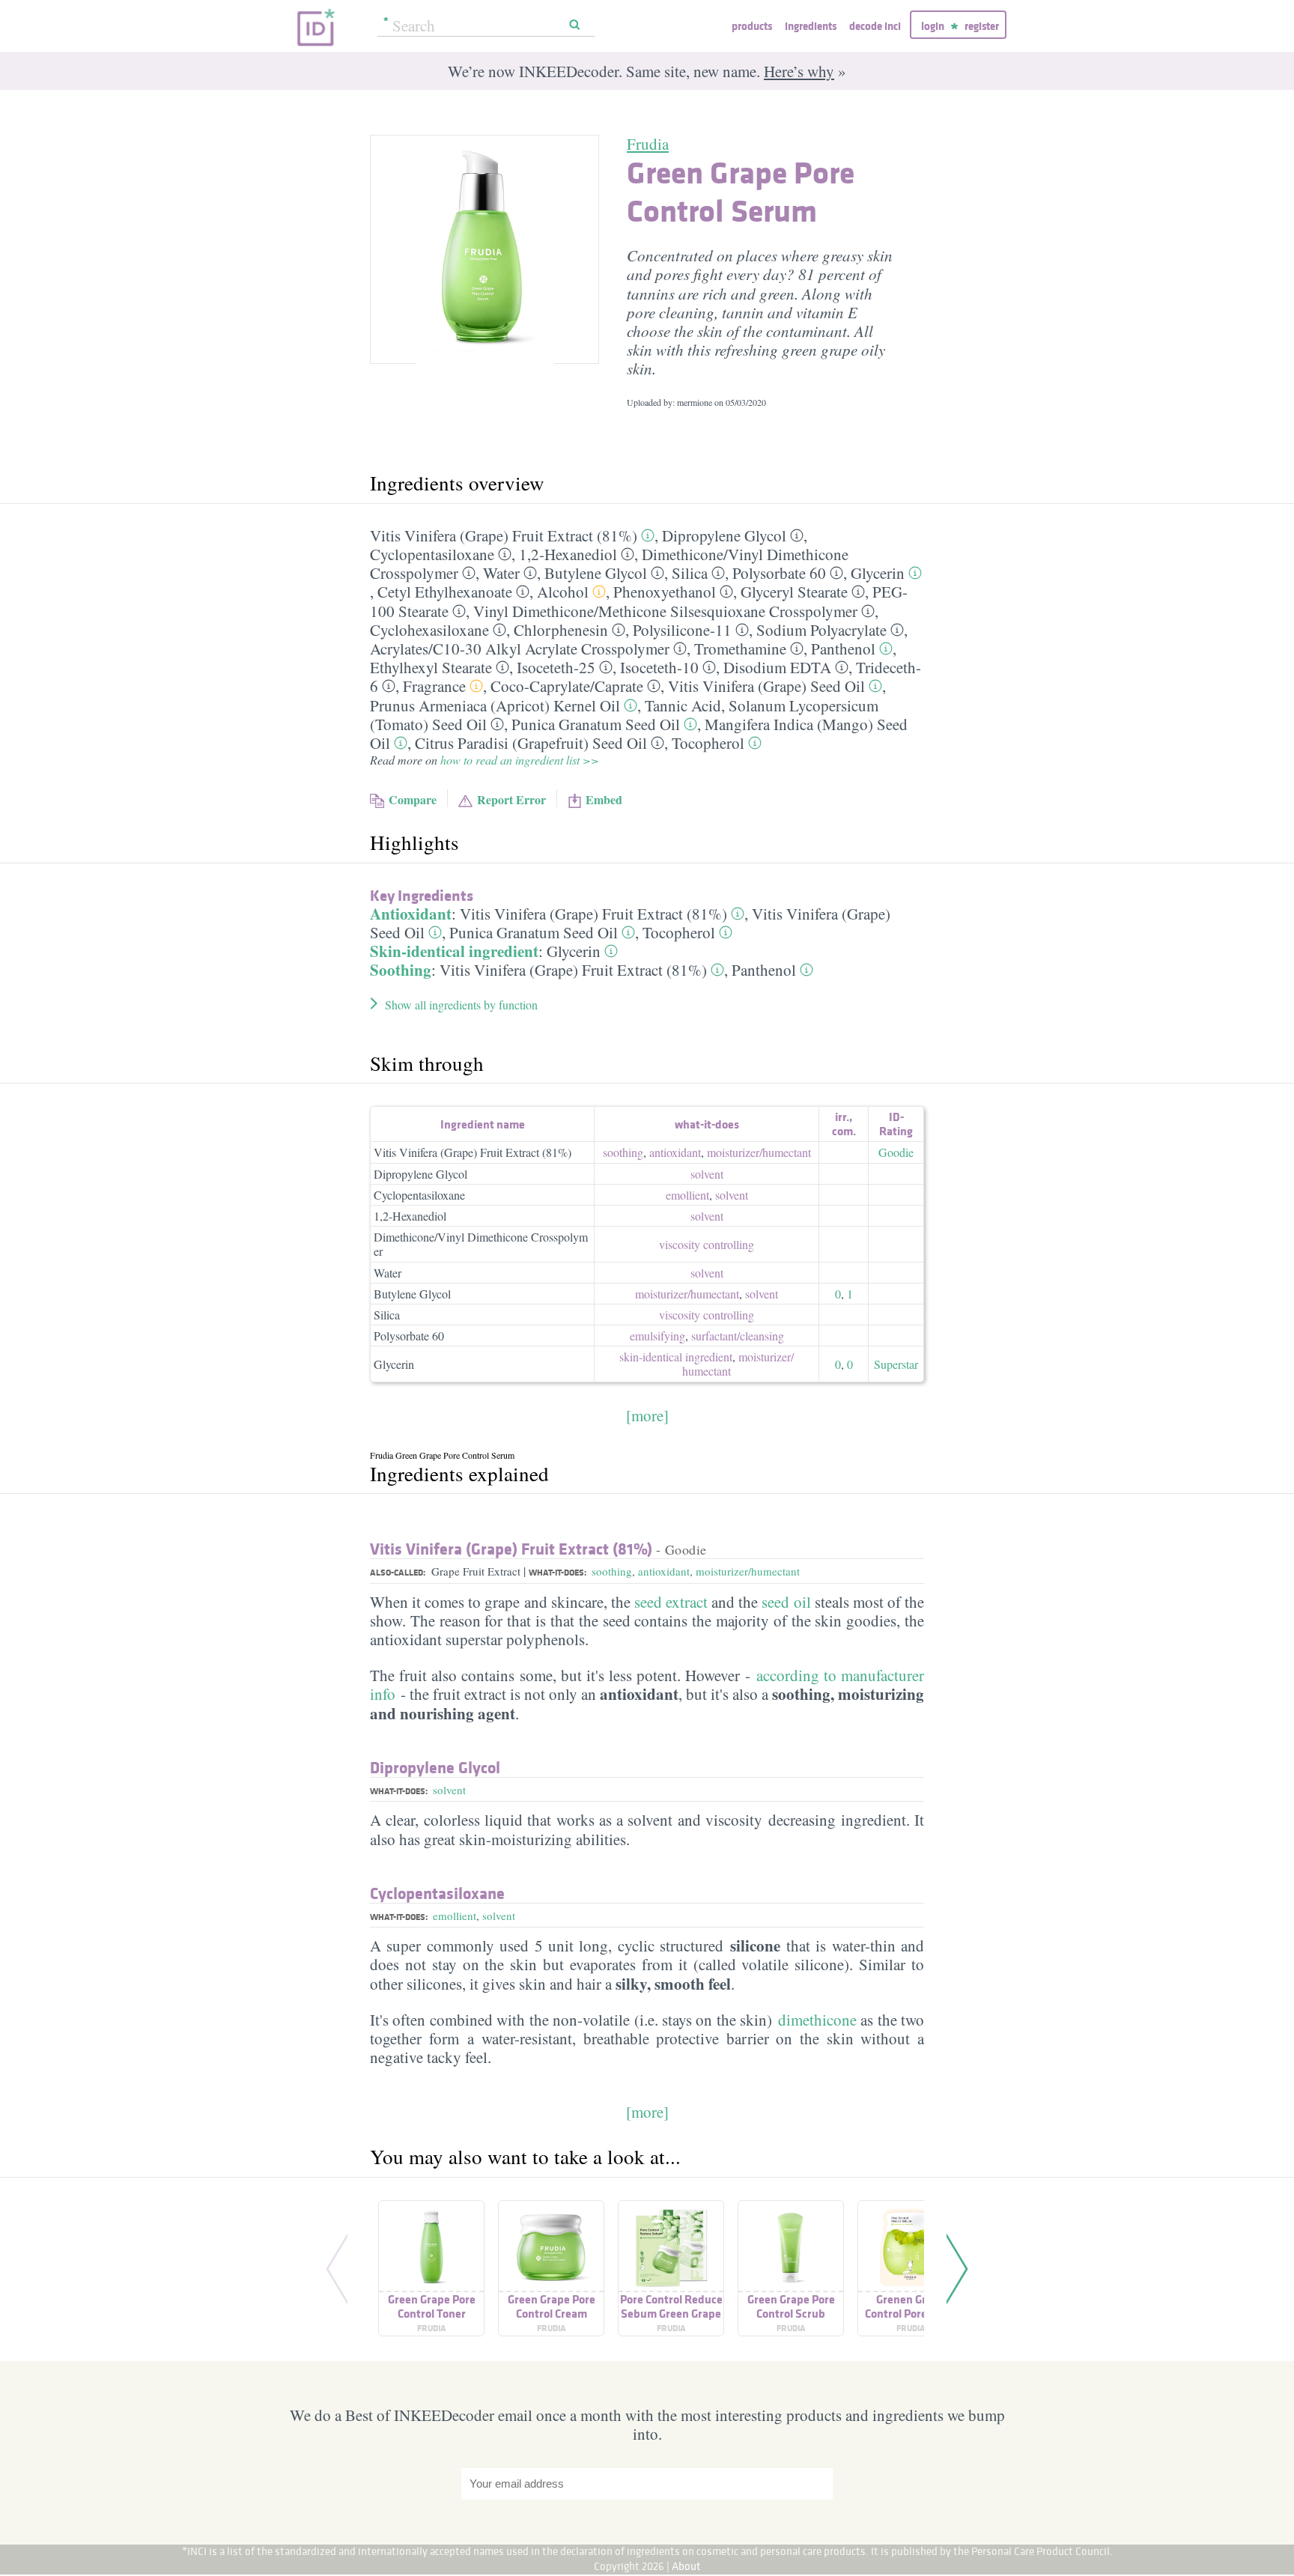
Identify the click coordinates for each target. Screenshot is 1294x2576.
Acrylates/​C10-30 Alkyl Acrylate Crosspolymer (520, 648)
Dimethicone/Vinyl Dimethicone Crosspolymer (481, 1244)
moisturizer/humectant (748, 1571)
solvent (707, 1174)
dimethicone (817, 2020)
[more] (647, 1415)
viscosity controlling (707, 1244)
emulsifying (657, 1336)
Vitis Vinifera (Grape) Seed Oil (766, 686)
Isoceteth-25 (556, 667)
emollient (687, 1195)
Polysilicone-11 (682, 630)
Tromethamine (740, 648)
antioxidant (675, 1152)
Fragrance (434, 686)
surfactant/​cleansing (738, 1336)
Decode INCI (875, 26)
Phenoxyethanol (665, 592)
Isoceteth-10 (659, 667)
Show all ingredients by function (461, 1005)
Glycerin (878, 573)
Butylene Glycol (596, 573)
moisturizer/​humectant (759, 1152)
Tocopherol (708, 743)
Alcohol (563, 592)
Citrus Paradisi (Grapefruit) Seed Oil (531, 743)
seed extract (671, 1602)
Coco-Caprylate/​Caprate (567, 686)
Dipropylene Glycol (724, 535)
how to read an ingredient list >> (520, 760)
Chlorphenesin (561, 630)
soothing (623, 1152)
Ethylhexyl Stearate (431, 667)
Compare (413, 799)
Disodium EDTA (777, 667)
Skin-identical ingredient (454, 951)
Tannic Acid (683, 705)
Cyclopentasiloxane (432, 554)
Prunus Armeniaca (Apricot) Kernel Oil (495, 705)
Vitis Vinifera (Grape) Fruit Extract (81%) (504, 535)
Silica (690, 573)
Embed (604, 799)
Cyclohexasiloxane (429, 630)
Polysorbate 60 (779, 573)
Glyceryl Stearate (794, 592)
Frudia (648, 144)
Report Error (511, 799)
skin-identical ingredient (676, 1357)
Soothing (401, 970)
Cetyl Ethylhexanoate (445, 592)
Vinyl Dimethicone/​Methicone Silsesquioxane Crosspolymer (665, 611)
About (686, 2566)
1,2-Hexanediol (568, 554)
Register (982, 26)
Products (752, 26)
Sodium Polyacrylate (821, 630)
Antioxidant (411, 914)
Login (933, 26)
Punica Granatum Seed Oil (596, 724)
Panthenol (843, 648)
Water (501, 573)
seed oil (786, 1602)
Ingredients (811, 26)
